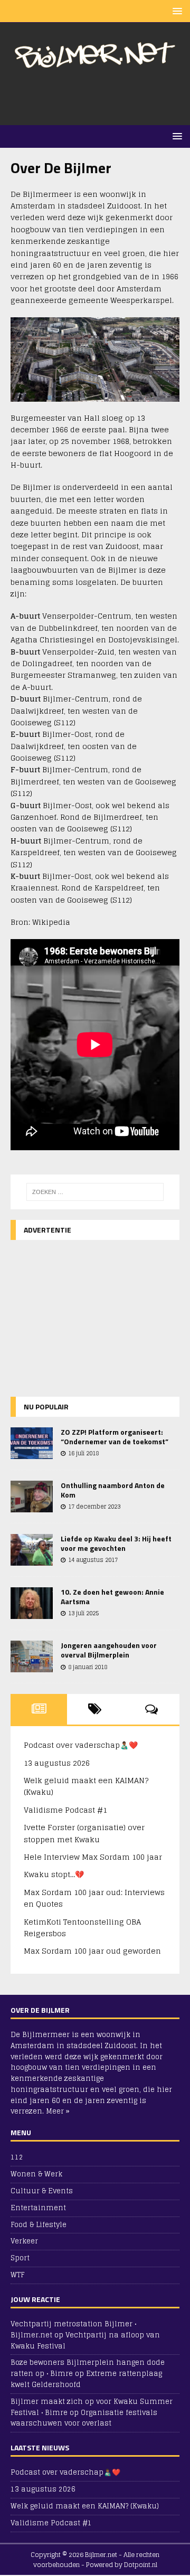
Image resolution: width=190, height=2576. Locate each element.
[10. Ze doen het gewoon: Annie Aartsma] (32, 1603)
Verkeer (24, 2241)
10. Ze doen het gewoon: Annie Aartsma (112, 1597)
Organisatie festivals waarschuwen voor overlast (84, 2418)
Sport (20, 2258)
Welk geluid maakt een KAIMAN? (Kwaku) (86, 1786)
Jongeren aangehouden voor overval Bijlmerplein (109, 1650)
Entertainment (38, 2208)
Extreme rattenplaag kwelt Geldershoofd (86, 2379)
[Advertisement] (100, 98)
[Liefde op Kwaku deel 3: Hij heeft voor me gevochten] (32, 1550)
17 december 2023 (94, 1507)
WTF (17, 2275)
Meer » (58, 2111)
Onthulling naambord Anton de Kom (113, 1490)
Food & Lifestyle (39, 2225)
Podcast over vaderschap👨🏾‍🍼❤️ (81, 1745)
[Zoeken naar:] (95, 1192)
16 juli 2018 (83, 1453)
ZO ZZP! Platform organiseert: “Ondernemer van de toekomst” (115, 1437)
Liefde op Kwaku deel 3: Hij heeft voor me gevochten (116, 1543)
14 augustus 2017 (93, 1560)
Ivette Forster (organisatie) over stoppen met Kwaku (84, 1833)
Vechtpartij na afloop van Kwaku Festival (85, 2341)
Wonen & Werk (36, 2174)
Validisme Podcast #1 (65, 1810)
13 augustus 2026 (57, 1763)
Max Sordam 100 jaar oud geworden (92, 1951)
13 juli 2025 (83, 1613)
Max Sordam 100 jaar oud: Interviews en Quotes (94, 1898)
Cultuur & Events (42, 2191)
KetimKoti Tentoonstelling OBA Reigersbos (82, 1928)
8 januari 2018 (88, 1667)
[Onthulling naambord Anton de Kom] (32, 1497)
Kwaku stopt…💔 (54, 1874)
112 (17, 2158)
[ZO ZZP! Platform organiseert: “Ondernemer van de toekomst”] (32, 1443)
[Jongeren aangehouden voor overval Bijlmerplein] (32, 1656)
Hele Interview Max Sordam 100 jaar (93, 1857)
